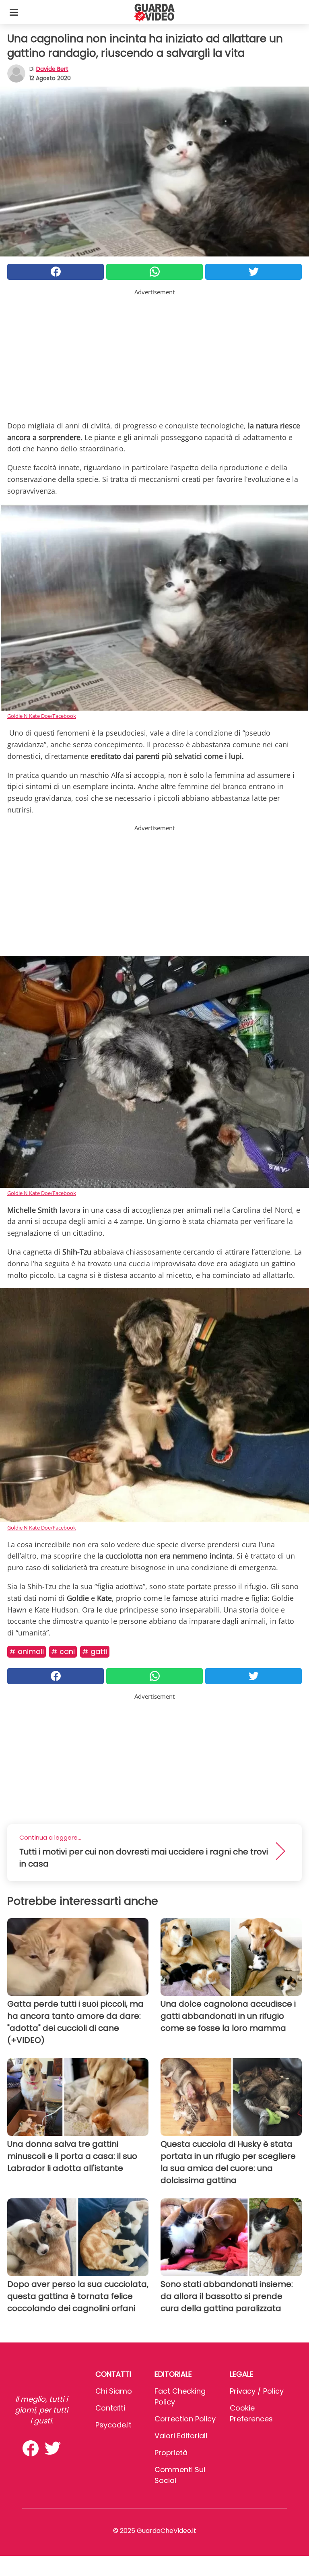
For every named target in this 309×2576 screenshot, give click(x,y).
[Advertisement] (154, 353)
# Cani (63, 1651)
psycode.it (113, 2425)
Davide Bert (52, 69)
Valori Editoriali (181, 2436)
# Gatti (95, 1651)
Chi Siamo (114, 2391)
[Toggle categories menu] (14, 12)
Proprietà (171, 2453)
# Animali (27, 1651)
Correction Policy (185, 2419)
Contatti (110, 2408)
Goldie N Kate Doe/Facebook (42, 716)
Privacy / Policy (257, 2391)
